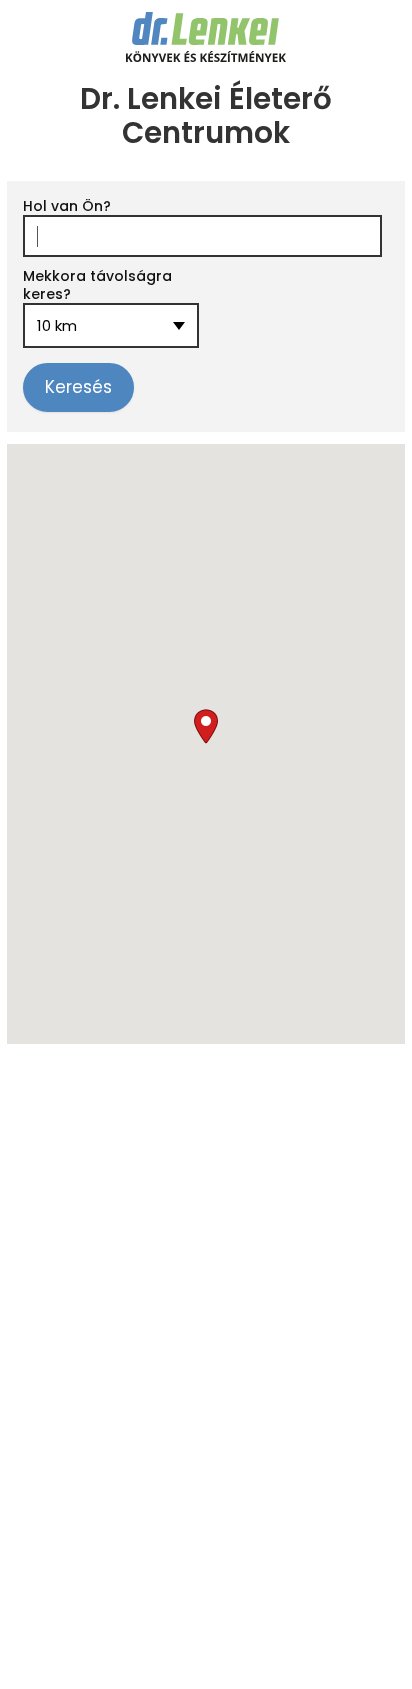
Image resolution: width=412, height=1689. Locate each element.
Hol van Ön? (67, 206)
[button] (206, 726)
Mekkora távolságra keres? (97, 285)
